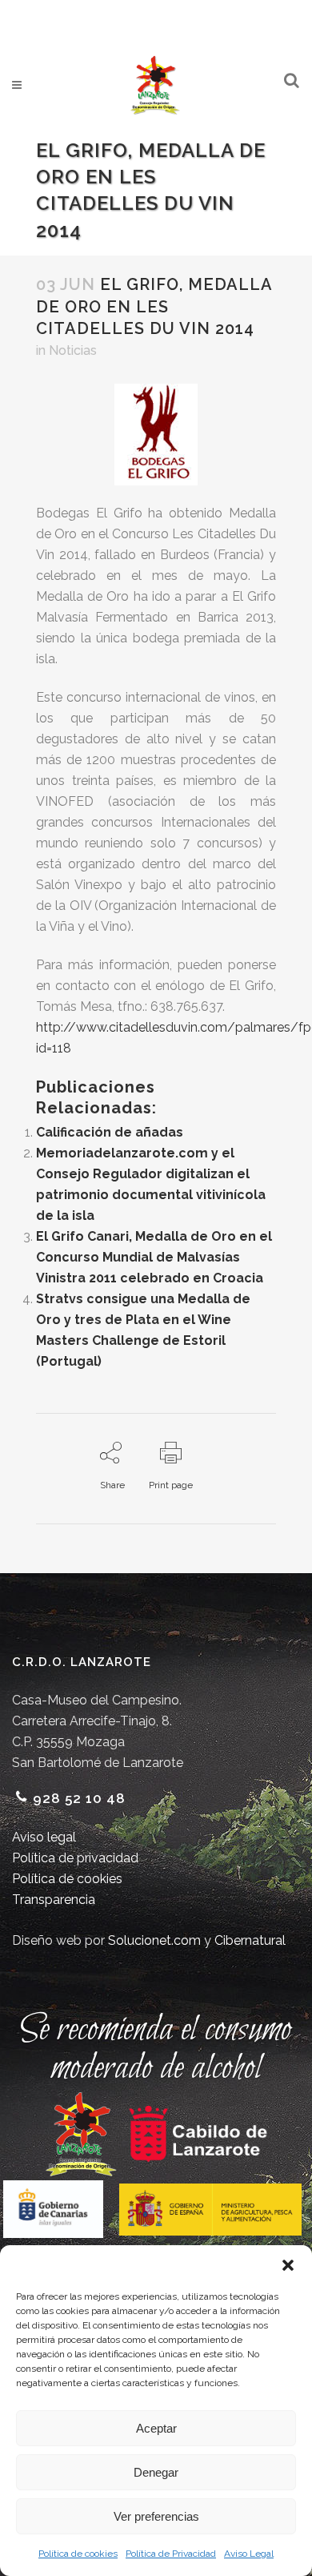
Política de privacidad (75, 1858)
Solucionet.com (154, 1940)
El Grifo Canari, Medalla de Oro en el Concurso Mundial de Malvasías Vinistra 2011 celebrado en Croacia (154, 1257)
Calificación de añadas (110, 1132)
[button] (288, 2265)
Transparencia (54, 1900)
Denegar (156, 2472)
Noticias (73, 350)
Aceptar (156, 2428)
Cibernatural (250, 1940)
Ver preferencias (156, 2516)
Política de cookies (78, 2554)
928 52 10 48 (79, 1798)
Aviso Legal (249, 2554)
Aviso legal (44, 1837)
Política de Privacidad (171, 2554)
